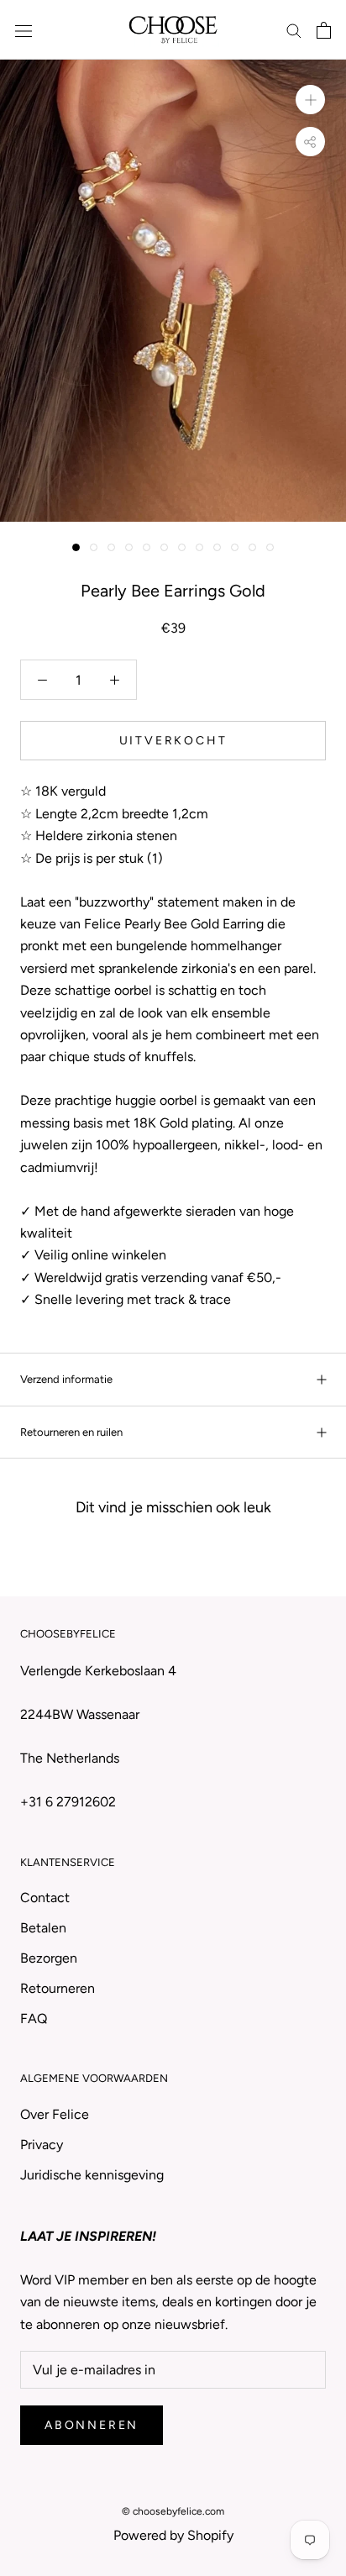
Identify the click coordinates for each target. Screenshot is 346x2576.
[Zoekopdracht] (294, 30)
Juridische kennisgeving (92, 2175)
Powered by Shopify (173, 2535)
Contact (45, 1898)
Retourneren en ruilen (71, 1432)
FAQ (34, 2019)
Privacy (42, 2145)
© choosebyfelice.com (173, 2511)
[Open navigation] (24, 30)
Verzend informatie (66, 1379)
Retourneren (58, 1988)
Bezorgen (49, 1958)
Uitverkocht (173, 741)
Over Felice (55, 2114)
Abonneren (92, 2425)
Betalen (43, 1928)
